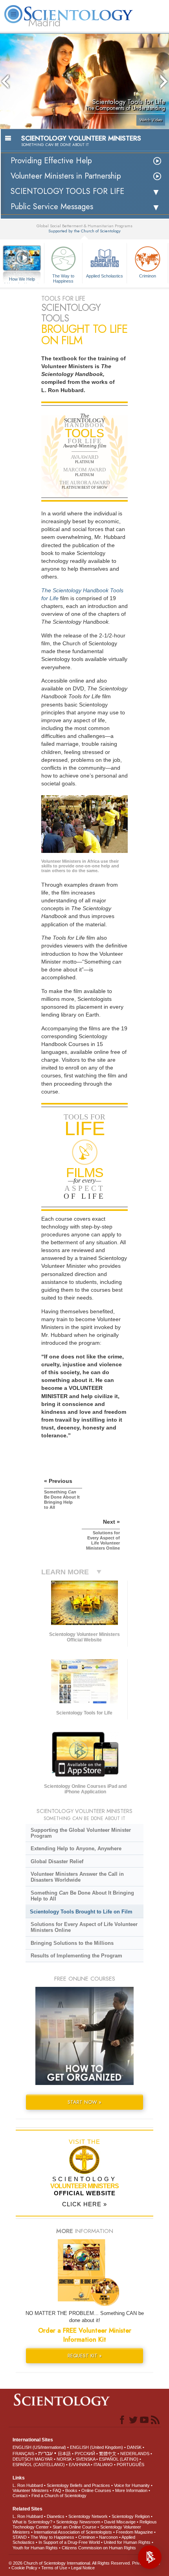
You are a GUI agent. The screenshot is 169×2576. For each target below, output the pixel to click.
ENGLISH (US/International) (39, 2447)
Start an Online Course (74, 2527)
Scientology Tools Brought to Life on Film (81, 1912)
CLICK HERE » (84, 2204)
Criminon (148, 276)
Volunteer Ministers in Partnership (66, 176)
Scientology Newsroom (78, 2522)
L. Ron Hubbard (28, 2485)
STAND (20, 2537)
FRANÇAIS (23, 2454)
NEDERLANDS (135, 2454)
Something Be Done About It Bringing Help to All (82, 1896)
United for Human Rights (127, 2542)
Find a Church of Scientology (59, 2496)
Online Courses (96, 2490)
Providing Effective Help (51, 161)
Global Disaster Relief (57, 1861)
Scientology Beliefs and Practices (78, 2485)
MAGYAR (44, 2459)
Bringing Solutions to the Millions (72, 1943)
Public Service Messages (52, 207)
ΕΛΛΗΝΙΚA (79, 2465)
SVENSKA (85, 2459)
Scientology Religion (131, 2516)
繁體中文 (108, 2454)
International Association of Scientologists (73, 2532)
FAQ (57, 2490)
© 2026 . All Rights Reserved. (70, 2563)
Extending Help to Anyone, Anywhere (76, 1848)
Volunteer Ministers (31, 2490)
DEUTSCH (23, 2459)
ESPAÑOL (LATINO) (119, 2459)
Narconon (108, 2537)
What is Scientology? (32, 2522)
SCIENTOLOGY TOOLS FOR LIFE (67, 191)
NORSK (64, 2459)
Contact (20, 2496)
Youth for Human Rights (35, 2548)
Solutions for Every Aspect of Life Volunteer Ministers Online (84, 1927)
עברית (45, 2453)
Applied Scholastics (105, 276)
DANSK (134, 2447)
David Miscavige (120, 2522)
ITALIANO (103, 2465)
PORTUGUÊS (130, 2465)
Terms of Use (54, 2568)
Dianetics (56, 2516)
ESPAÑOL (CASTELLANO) (39, 2465)
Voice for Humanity (132, 2485)
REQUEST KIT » (85, 2356)
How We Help (22, 279)
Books (71, 2490)
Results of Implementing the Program (76, 1956)
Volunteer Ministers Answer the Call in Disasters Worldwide (77, 1877)
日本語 (64, 2454)
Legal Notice (83, 2568)
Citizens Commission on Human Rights (99, 2548)
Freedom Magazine (134, 2532)
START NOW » (84, 2102)
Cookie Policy (24, 2568)
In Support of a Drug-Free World (69, 2542)
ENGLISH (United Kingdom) (96, 2447)
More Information (131, 2490)
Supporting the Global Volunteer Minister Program (81, 1833)
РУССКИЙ (85, 2454)
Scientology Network (88, 2516)
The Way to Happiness (63, 278)
